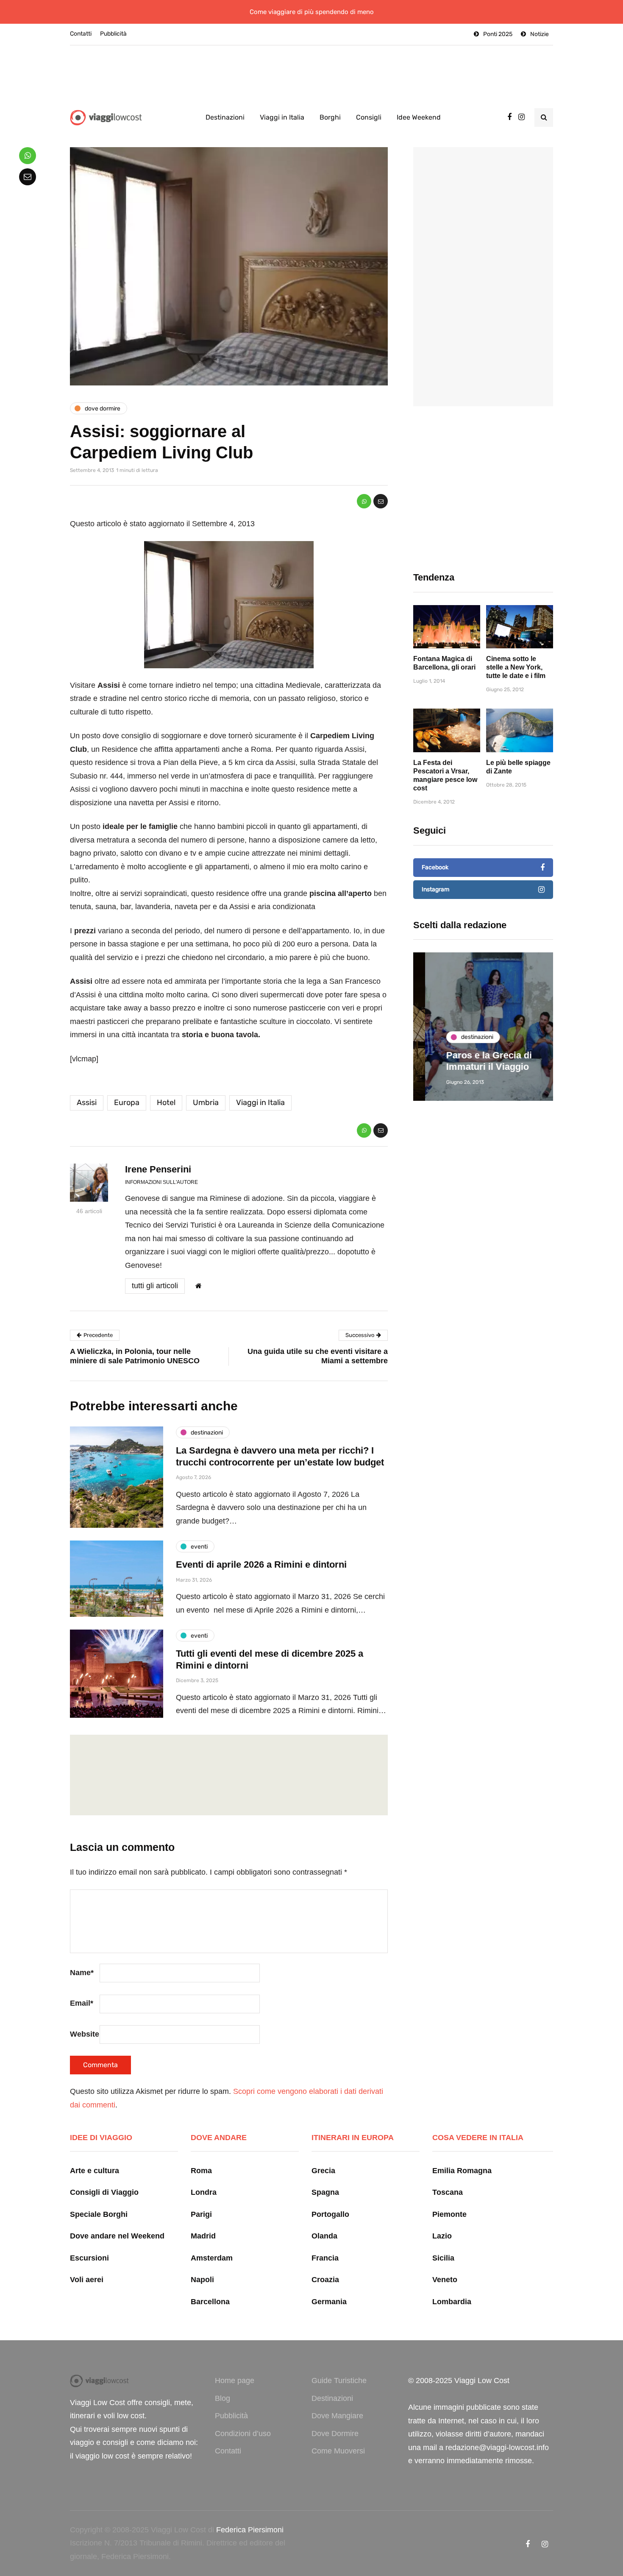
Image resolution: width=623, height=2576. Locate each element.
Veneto (445, 2280)
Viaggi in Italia (282, 117)
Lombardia (452, 2302)
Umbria (206, 1102)
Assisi (87, 1102)
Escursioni (89, 2258)
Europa (127, 1102)
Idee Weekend (419, 117)
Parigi (201, 2214)
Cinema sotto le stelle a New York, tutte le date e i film (516, 667)
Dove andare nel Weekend (117, 2236)
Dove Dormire (335, 2434)
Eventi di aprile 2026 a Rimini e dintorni (261, 1564)
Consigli (369, 117)
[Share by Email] (381, 501)
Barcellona (210, 2302)
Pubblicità (113, 34)
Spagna (325, 2192)
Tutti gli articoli (155, 1286)
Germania (329, 2302)
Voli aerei (87, 2280)
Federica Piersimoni (250, 2530)
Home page (235, 2381)
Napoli (202, 2280)
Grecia (323, 2171)
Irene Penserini (158, 1169)
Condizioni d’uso (243, 2434)
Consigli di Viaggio (104, 2192)
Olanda (324, 2236)
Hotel (166, 1102)
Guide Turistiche (339, 2381)
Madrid (203, 2236)
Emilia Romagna (462, 2171)
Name (82, 1973)
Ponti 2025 (498, 34)
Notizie (540, 34)
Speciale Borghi (99, 2214)
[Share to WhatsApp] (364, 501)
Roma (201, 2171)
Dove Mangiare (337, 2416)
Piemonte (449, 2214)
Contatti (81, 34)
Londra (204, 2192)
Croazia (325, 2280)
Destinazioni (225, 117)
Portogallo (330, 2214)
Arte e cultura (95, 2171)
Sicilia (443, 2258)
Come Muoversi (338, 2451)
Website (85, 2034)
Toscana (448, 2192)
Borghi (330, 117)
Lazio (442, 2236)
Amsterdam (212, 2258)
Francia (325, 2258)
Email (82, 2003)
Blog (222, 2398)
